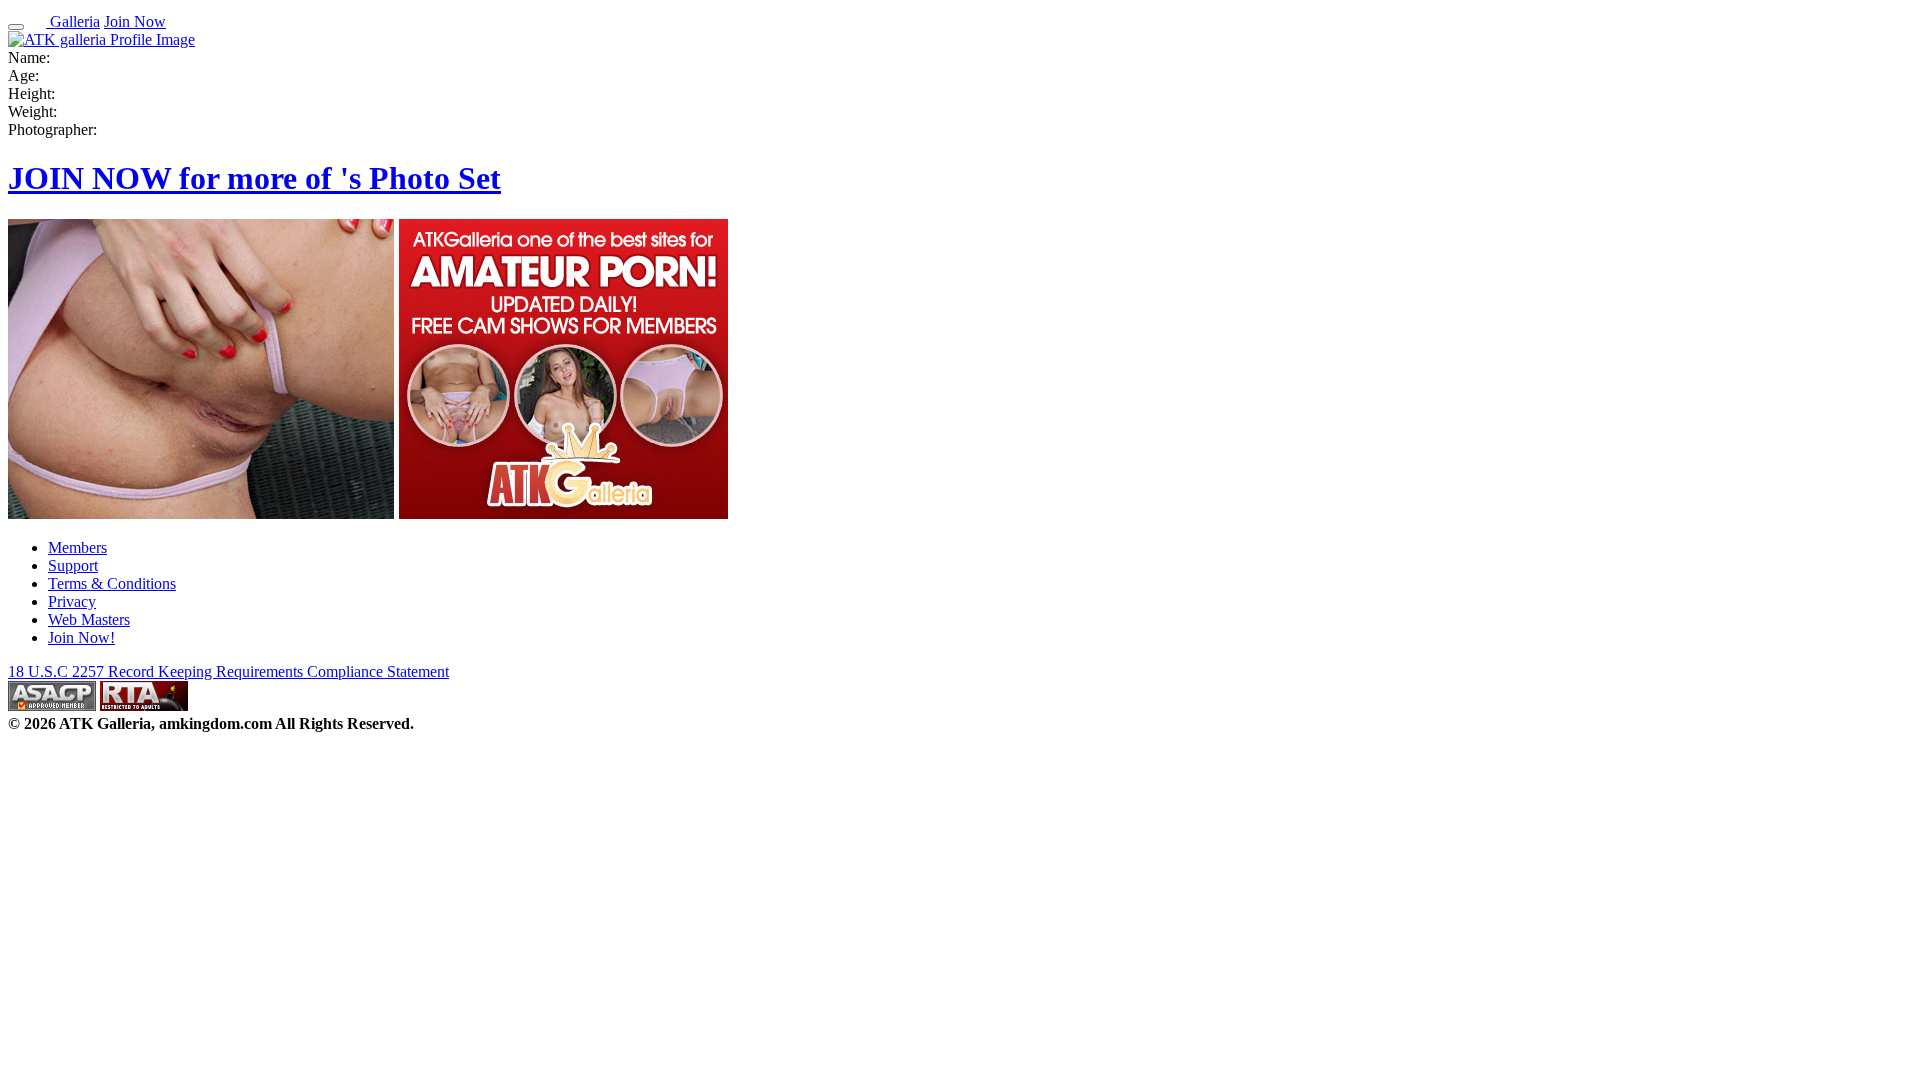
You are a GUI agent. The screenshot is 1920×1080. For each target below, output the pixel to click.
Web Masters (89, 619)
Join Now (135, 21)
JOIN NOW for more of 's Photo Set (254, 178)
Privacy (72, 601)
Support (73, 565)
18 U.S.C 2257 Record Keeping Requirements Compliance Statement (228, 671)
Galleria (73, 21)
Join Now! (81, 637)
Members (77, 547)
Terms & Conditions (112, 583)
